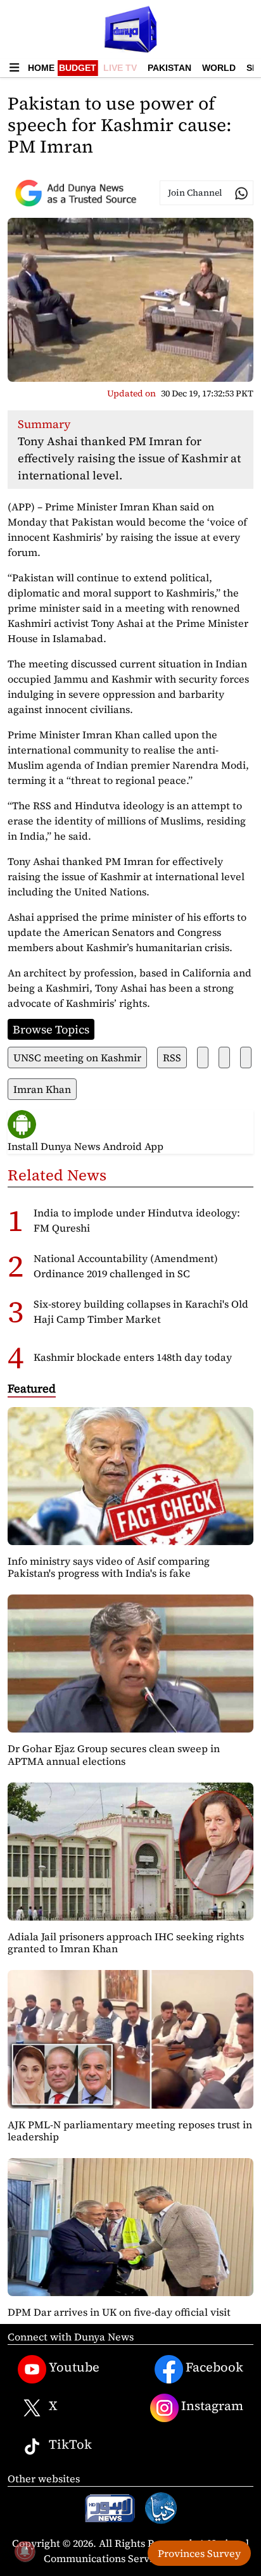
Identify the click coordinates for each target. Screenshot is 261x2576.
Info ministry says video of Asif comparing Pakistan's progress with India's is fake (109, 1567)
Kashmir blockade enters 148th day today (133, 1357)
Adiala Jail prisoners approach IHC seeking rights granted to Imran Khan (126, 1942)
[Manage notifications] (25, 2551)
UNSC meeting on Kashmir (77, 1058)
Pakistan (169, 68)
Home (41, 68)
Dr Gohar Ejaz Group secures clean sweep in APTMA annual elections (114, 1754)
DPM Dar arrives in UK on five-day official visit (119, 2312)
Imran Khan (42, 1089)
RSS (172, 1058)
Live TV (120, 68)
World (219, 68)
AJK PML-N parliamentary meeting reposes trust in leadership (130, 2131)
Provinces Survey (199, 2553)
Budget (78, 68)
